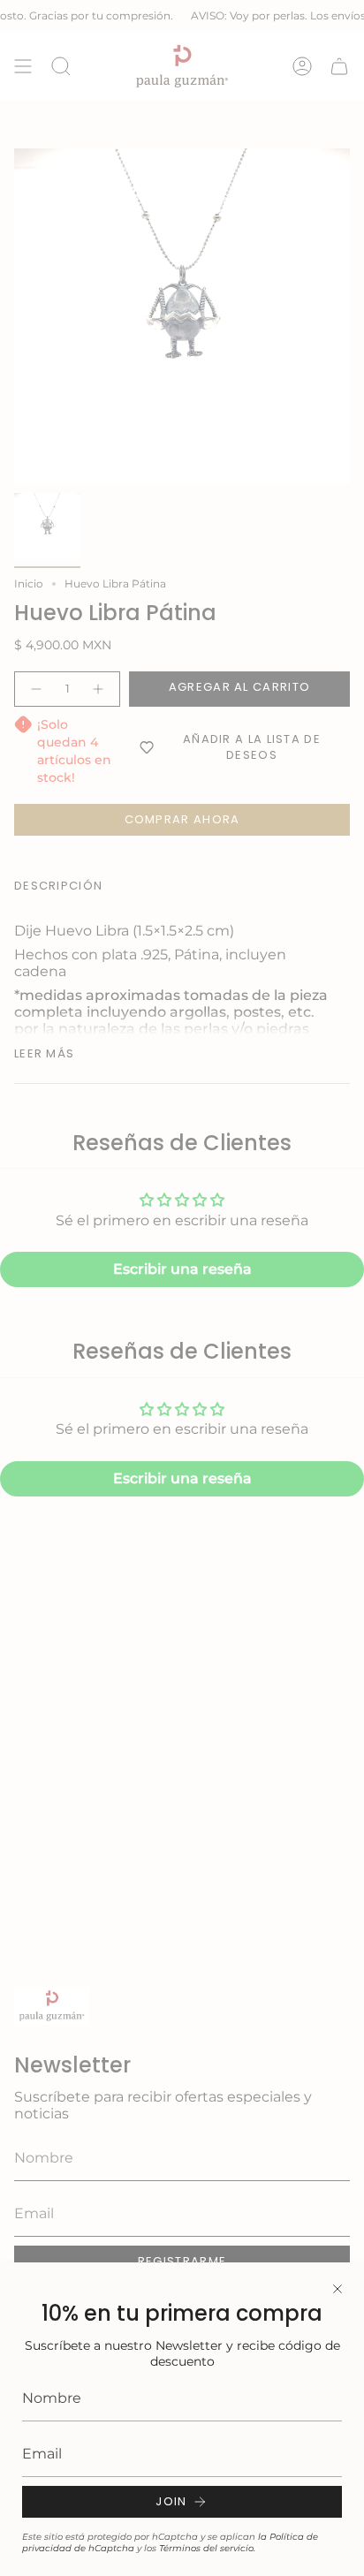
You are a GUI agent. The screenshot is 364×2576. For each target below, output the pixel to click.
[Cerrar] (337, 2289)
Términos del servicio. (207, 2548)
